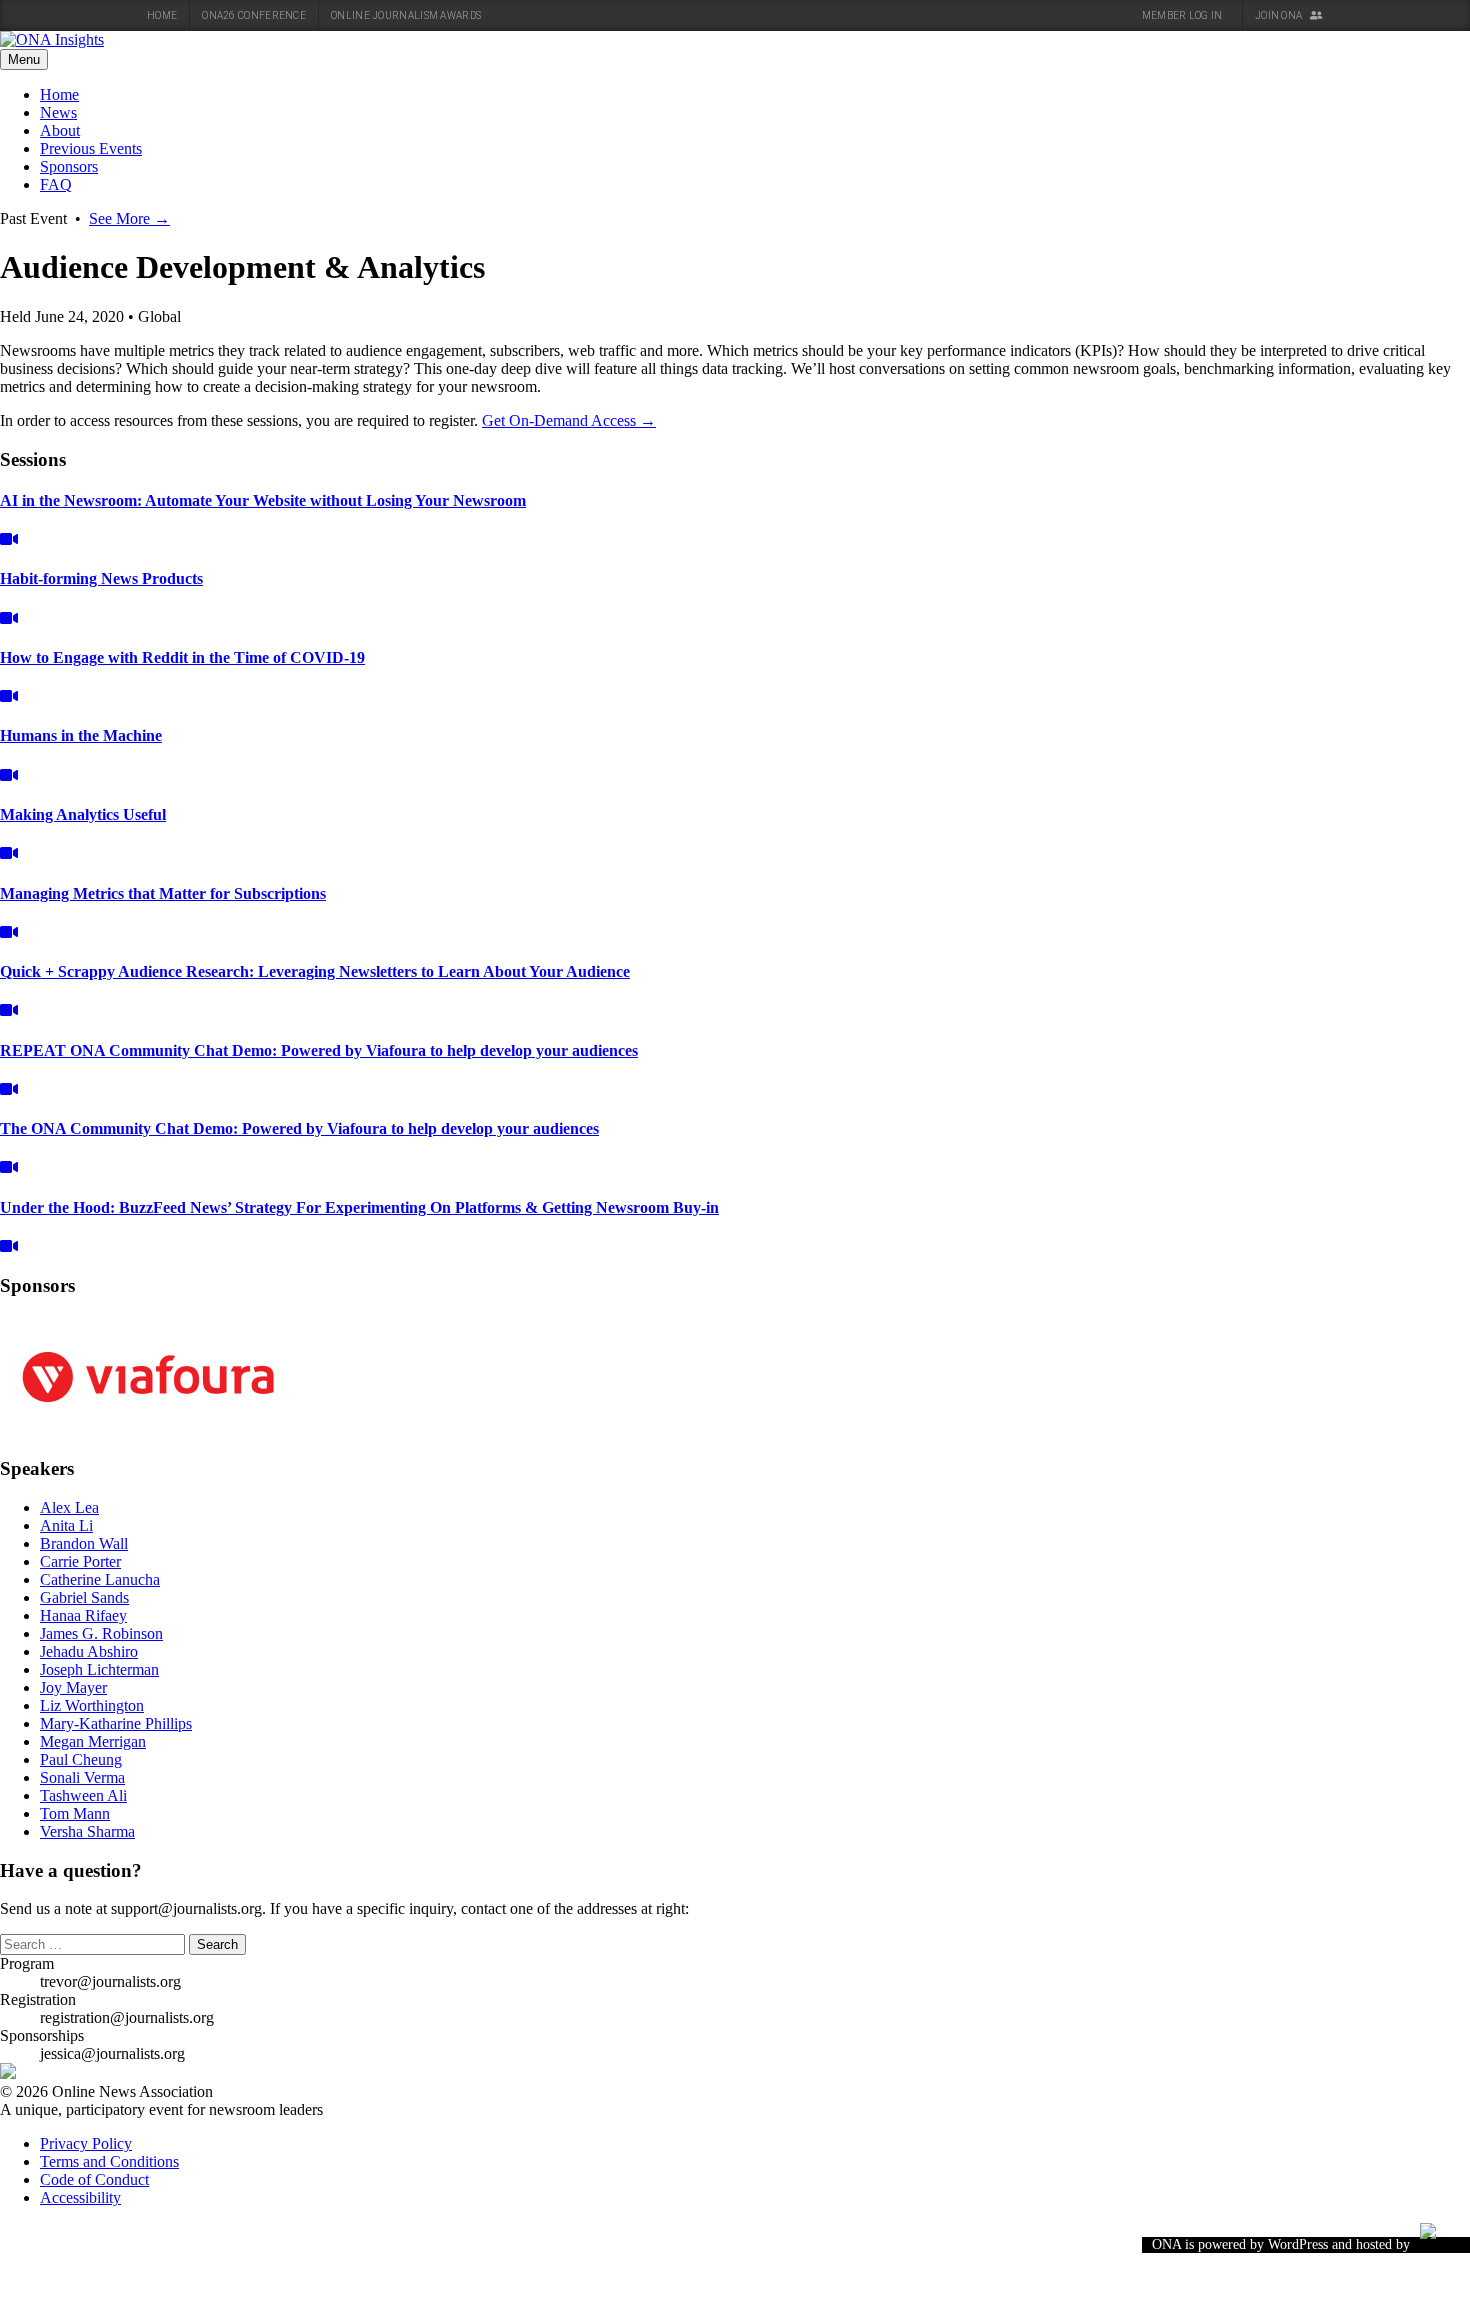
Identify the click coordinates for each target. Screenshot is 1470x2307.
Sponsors (69, 166)
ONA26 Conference (254, 15)
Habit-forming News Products (101, 578)
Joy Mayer (73, 1687)
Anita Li (66, 1525)
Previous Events (91, 148)
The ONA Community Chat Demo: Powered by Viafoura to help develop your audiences (299, 1128)
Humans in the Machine (81, 735)
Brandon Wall (84, 1543)
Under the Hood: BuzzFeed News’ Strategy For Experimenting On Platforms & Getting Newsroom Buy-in (359, 1207)
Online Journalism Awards (406, 15)
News (58, 112)
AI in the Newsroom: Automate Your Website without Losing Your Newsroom (263, 500)
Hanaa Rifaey (83, 1615)
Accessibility (80, 2197)
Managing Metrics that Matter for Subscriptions (163, 893)
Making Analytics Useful (83, 814)
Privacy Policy (86, 2143)
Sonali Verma (82, 1777)
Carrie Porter (80, 1561)
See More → (129, 218)
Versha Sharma (87, 1831)
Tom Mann (75, 1813)
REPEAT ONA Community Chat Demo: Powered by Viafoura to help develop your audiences (319, 1050)
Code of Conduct (94, 2179)
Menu (24, 59)
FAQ (56, 184)
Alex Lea (69, 1507)
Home (162, 15)
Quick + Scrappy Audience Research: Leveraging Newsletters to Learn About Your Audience (315, 971)
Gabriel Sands (84, 1597)
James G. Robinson (101, 1633)
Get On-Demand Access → (569, 420)
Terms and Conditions (109, 2161)
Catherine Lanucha (100, 1579)
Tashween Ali (83, 1795)
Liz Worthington (92, 1705)
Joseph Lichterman (99, 1669)
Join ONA (1280, 15)
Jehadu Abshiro (89, 1651)
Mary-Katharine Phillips (116, 1723)
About (60, 130)
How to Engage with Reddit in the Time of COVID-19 (182, 657)
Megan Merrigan (93, 1741)
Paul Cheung (81, 1759)
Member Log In (1183, 15)
